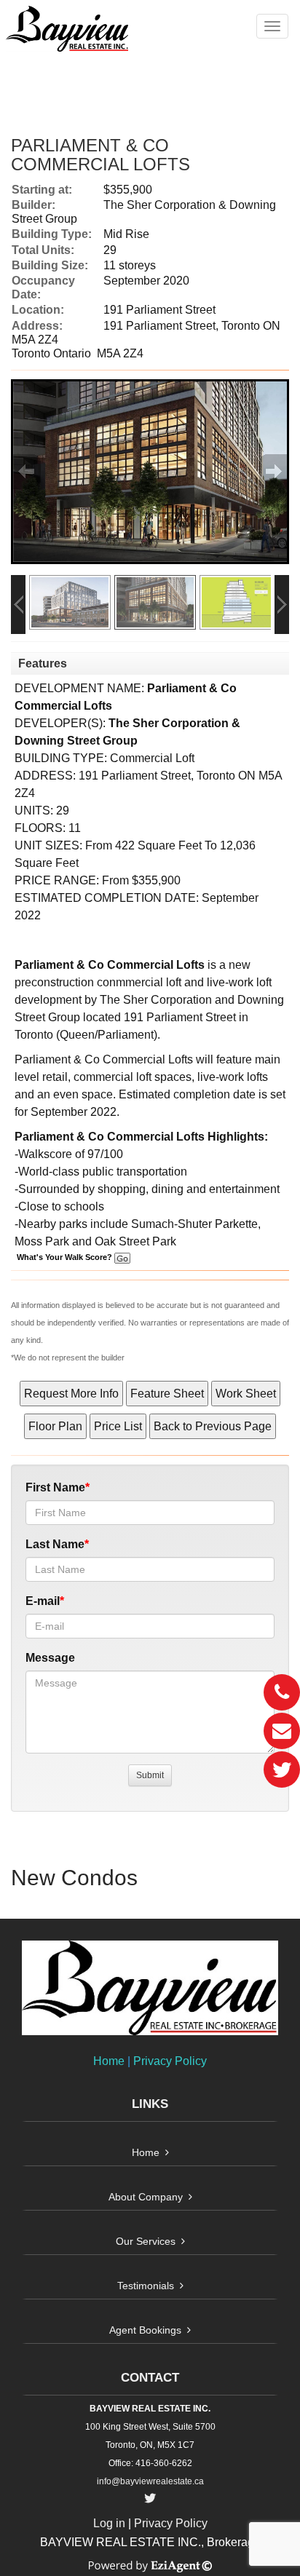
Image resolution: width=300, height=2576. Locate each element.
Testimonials (146, 2286)
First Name (55, 1487)
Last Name (55, 1544)
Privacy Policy (170, 2061)
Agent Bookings (145, 2330)
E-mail (43, 1601)
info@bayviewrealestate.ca (150, 2481)
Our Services (146, 2241)
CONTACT (150, 2378)
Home (109, 2061)
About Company (146, 2197)
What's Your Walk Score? (66, 1257)
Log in (109, 2523)
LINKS (150, 2104)
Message (50, 1658)
